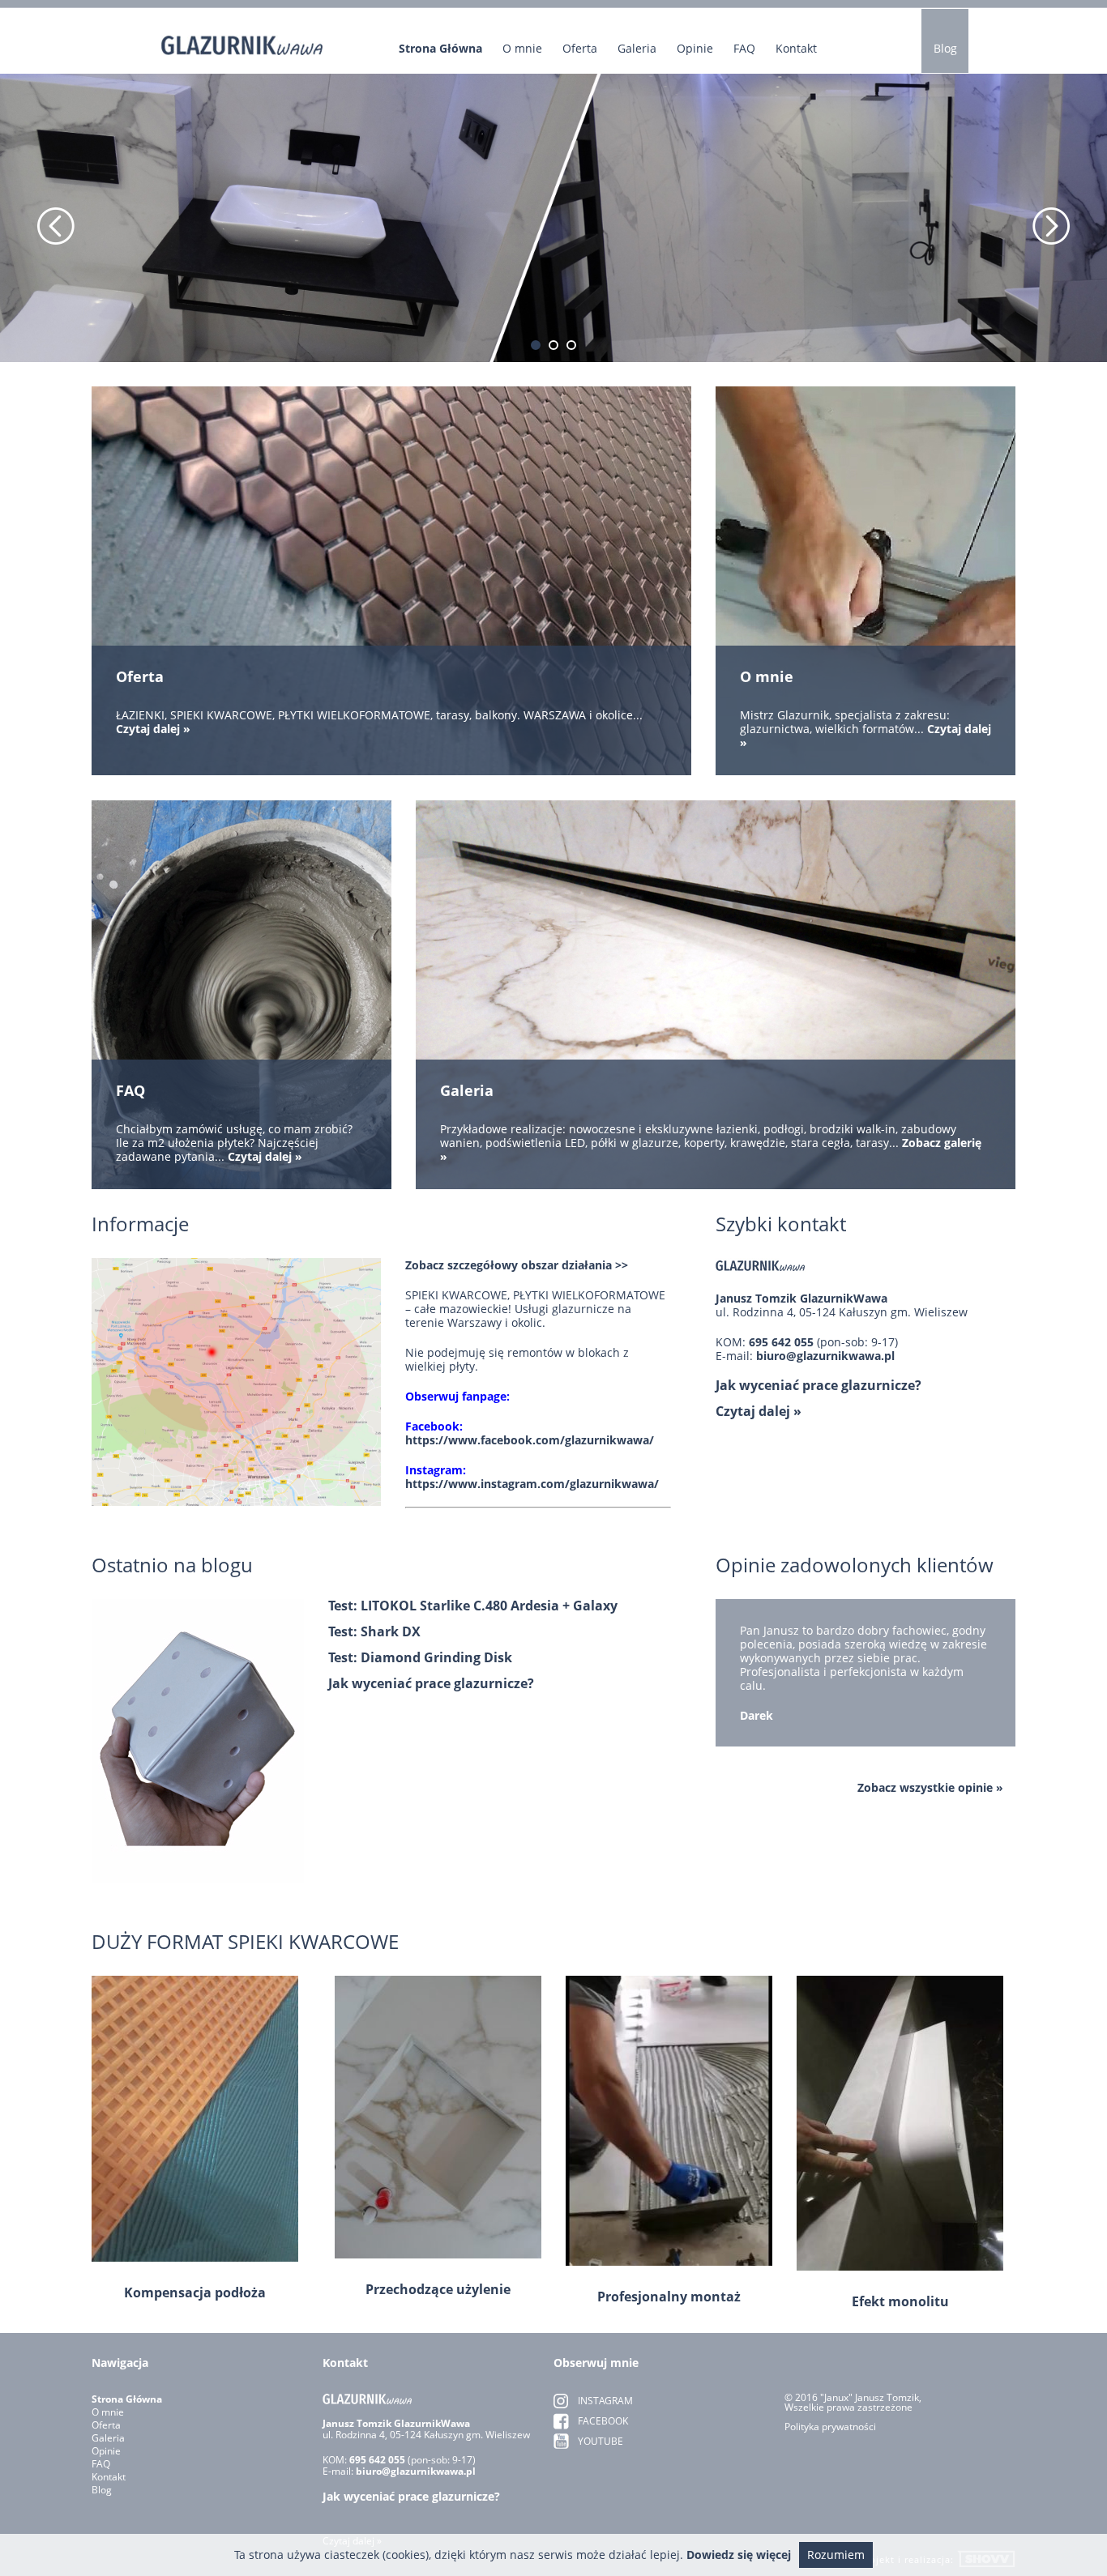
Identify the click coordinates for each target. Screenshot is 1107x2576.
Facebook (603, 2421)
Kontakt (796, 49)
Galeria (637, 49)
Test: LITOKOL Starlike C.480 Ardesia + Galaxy (473, 1606)
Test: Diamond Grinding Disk (420, 1657)
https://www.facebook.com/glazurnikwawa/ (530, 1440)
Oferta (580, 49)
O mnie (522, 49)
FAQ (744, 49)
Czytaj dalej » (759, 1411)
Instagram (605, 2401)
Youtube (601, 2441)
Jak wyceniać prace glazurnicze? (818, 1385)
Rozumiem (836, 2555)
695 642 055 (783, 1342)
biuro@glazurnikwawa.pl (825, 1356)
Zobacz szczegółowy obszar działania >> (517, 1265)
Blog (945, 48)
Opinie (695, 49)
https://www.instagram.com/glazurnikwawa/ (532, 1484)
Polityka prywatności (830, 2427)
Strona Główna (440, 49)
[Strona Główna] (242, 33)
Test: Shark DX (374, 1631)
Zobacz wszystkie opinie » (930, 1788)
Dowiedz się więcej (739, 2555)
